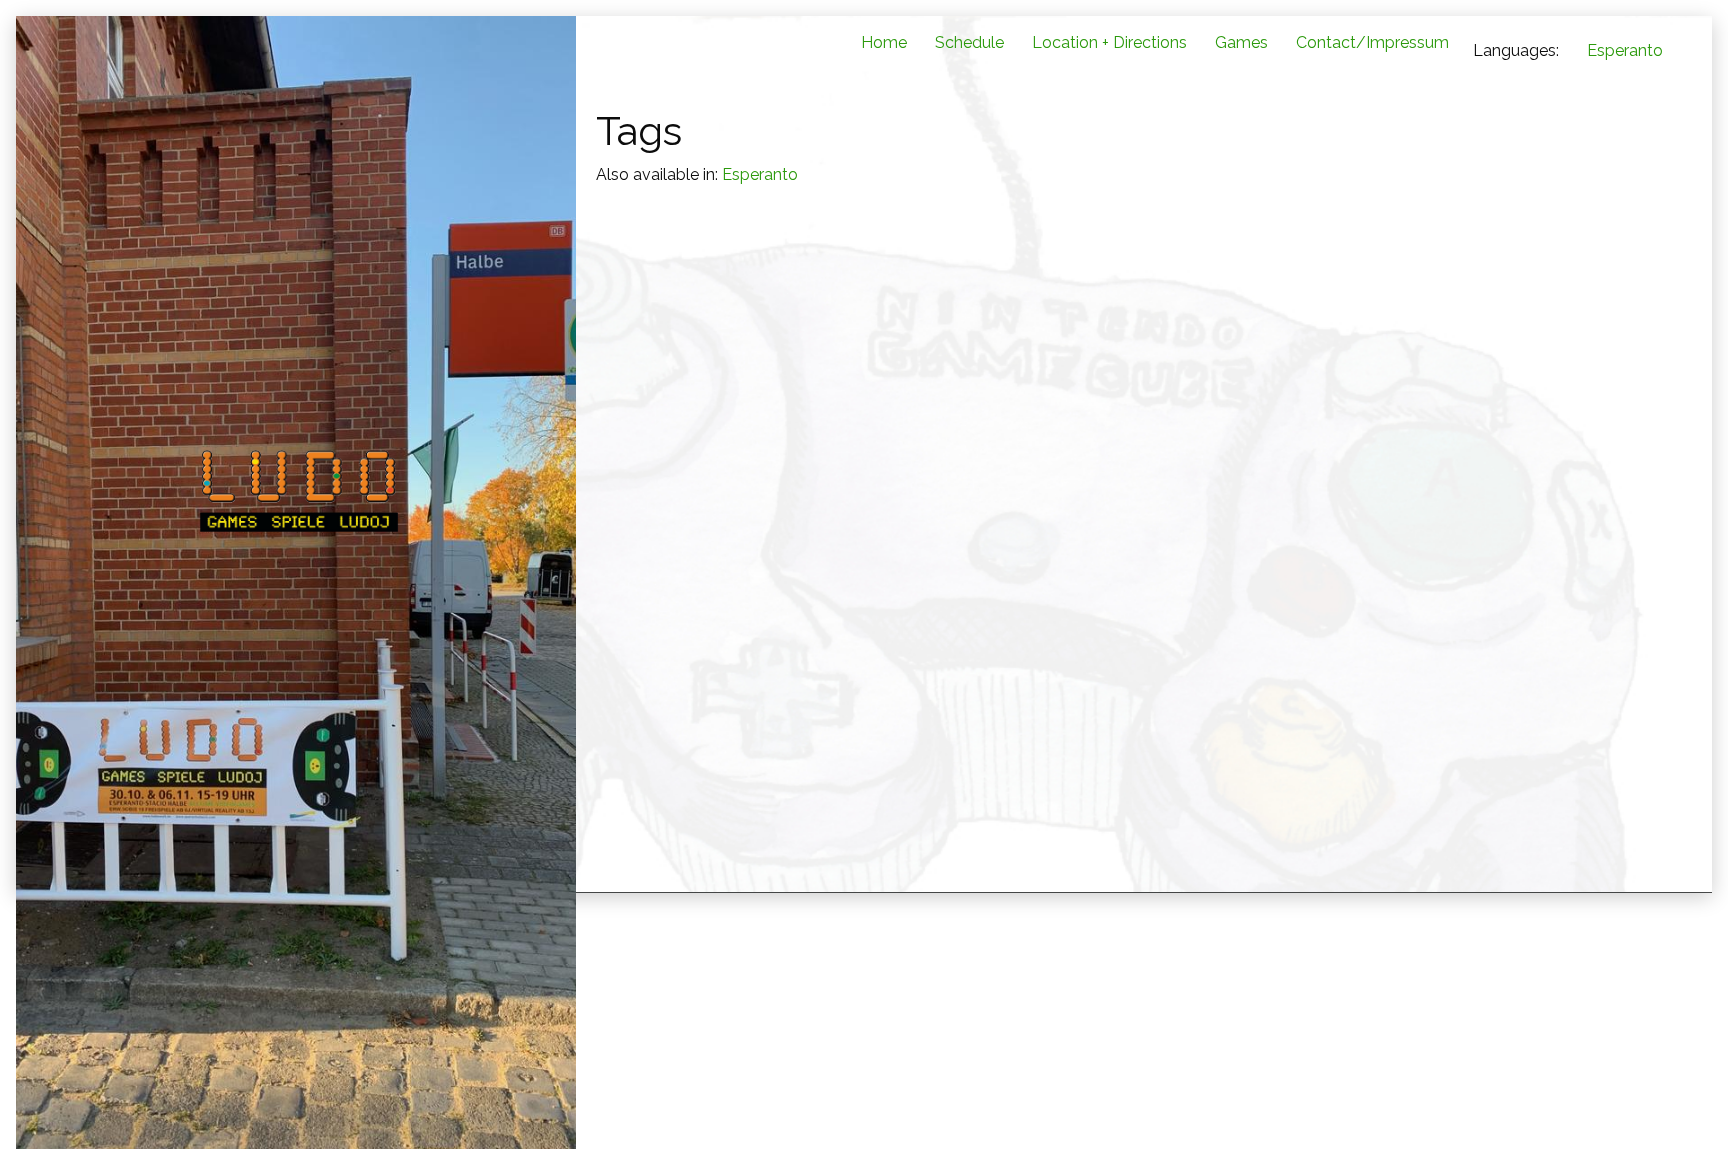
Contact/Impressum (1372, 42)
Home (884, 42)
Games (1241, 42)
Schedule (969, 42)
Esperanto (1625, 50)
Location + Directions (1109, 42)
